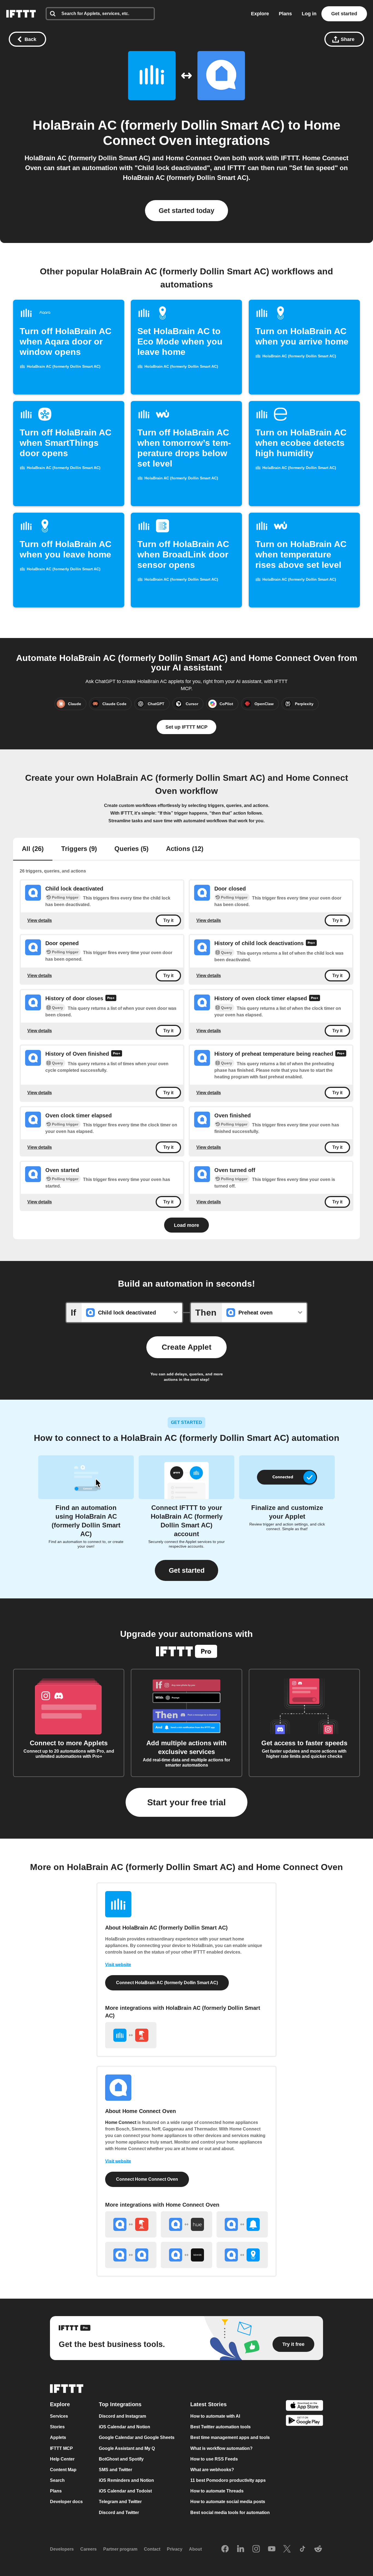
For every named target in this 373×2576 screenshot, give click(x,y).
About (195, 2549)
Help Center (62, 2459)
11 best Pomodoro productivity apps (228, 2480)
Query (227, 952)
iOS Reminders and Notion (126, 2480)
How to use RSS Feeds (214, 2459)
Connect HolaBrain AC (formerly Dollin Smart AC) (167, 1983)
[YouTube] (272, 2549)
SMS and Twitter (116, 2470)
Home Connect (121, 2122)
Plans (285, 14)
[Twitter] (287, 2549)
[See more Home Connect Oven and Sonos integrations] (187, 2255)
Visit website (118, 1965)
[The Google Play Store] (304, 2421)
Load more (187, 1225)
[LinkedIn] (241, 2549)
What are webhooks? (212, 2470)
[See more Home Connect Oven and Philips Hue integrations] (187, 2224)
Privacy (175, 2549)
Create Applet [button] (187, 1347)
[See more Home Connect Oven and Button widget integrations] (131, 2224)
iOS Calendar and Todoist (125, 2491)
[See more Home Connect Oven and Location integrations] (242, 2255)
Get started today (187, 210)
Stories (57, 2427)
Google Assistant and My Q (127, 2448)
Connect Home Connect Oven (147, 2179)
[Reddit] (318, 2549)
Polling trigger (65, 897)
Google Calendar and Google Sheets (137, 2438)
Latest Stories (208, 2404)
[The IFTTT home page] (21, 14)
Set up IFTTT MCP (187, 727)
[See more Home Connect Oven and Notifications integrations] (242, 2224)
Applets (58, 2438)
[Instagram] (256, 2549)
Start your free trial (187, 1802)
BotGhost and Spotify (121, 2459)
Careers (88, 2549)
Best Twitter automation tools (220, 2427)
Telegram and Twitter (120, 2502)
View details (40, 920)
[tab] (33, 849)
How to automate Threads (217, 2491)
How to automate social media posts (228, 2502)
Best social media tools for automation (230, 2513)
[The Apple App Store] (304, 2406)
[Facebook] (225, 2549)
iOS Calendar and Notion (125, 2427)
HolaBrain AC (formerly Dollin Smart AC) (159, 125)
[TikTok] (303, 2549)
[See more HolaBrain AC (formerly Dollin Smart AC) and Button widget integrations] (131, 2035)
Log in (309, 14)
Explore (260, 14)
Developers (62, 2549)
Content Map (63, 2470)
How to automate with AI (215, 2416)
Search (57, 2480)
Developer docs (66, 2502)
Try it (168, 920)
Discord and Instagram (122, 2416)
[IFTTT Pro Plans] (311, 944)
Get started (344, 14)
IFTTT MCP (61, 2448)
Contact (152, 2549)
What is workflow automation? (221, 2448)
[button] (187, 1570)
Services (59, 2416)
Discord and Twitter (119, 2513)
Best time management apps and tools (230, 2438)
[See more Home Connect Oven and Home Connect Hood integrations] (131, 2255)
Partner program (120, 2549)
